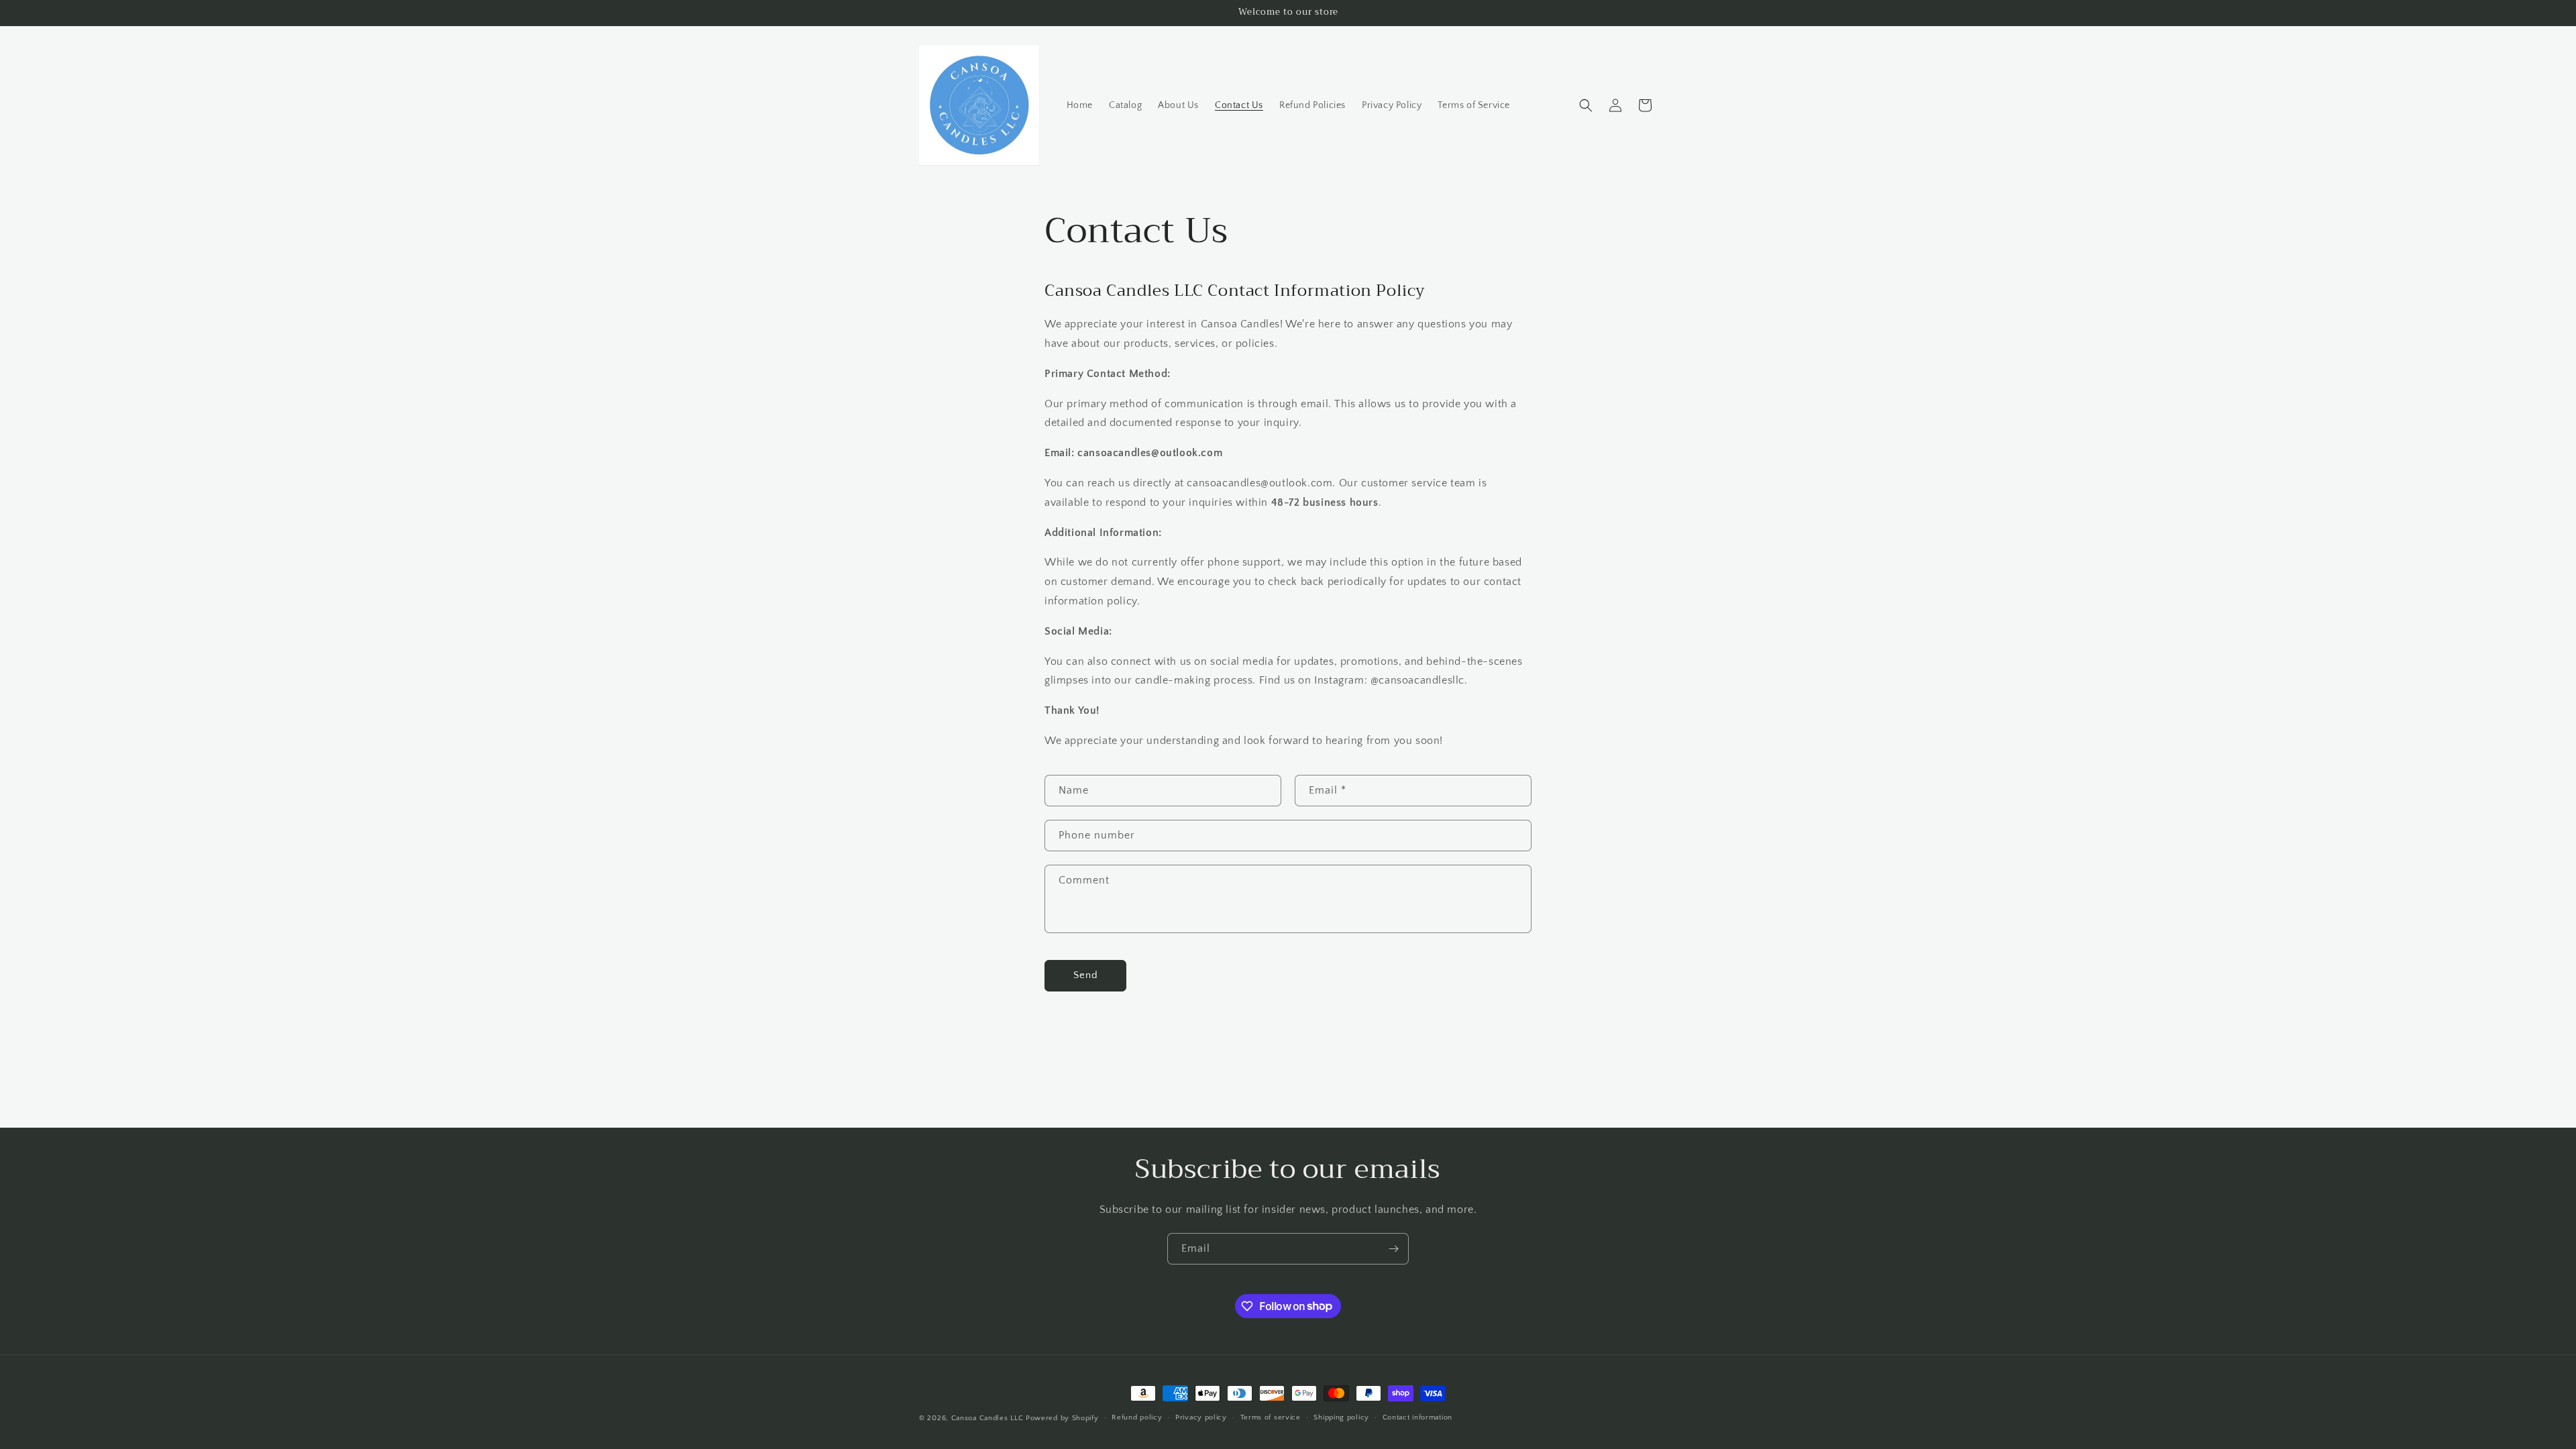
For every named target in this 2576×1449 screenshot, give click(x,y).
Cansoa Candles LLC (987, 1418)
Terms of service (1271, 1417)
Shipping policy (1341, 1417)
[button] (1586, 105)
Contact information (1417, 1417)
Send (1086, 975)
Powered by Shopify (1062, 1418)
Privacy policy (1201, 1417)
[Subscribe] (1393, 1249)
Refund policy (1137, 1417)
